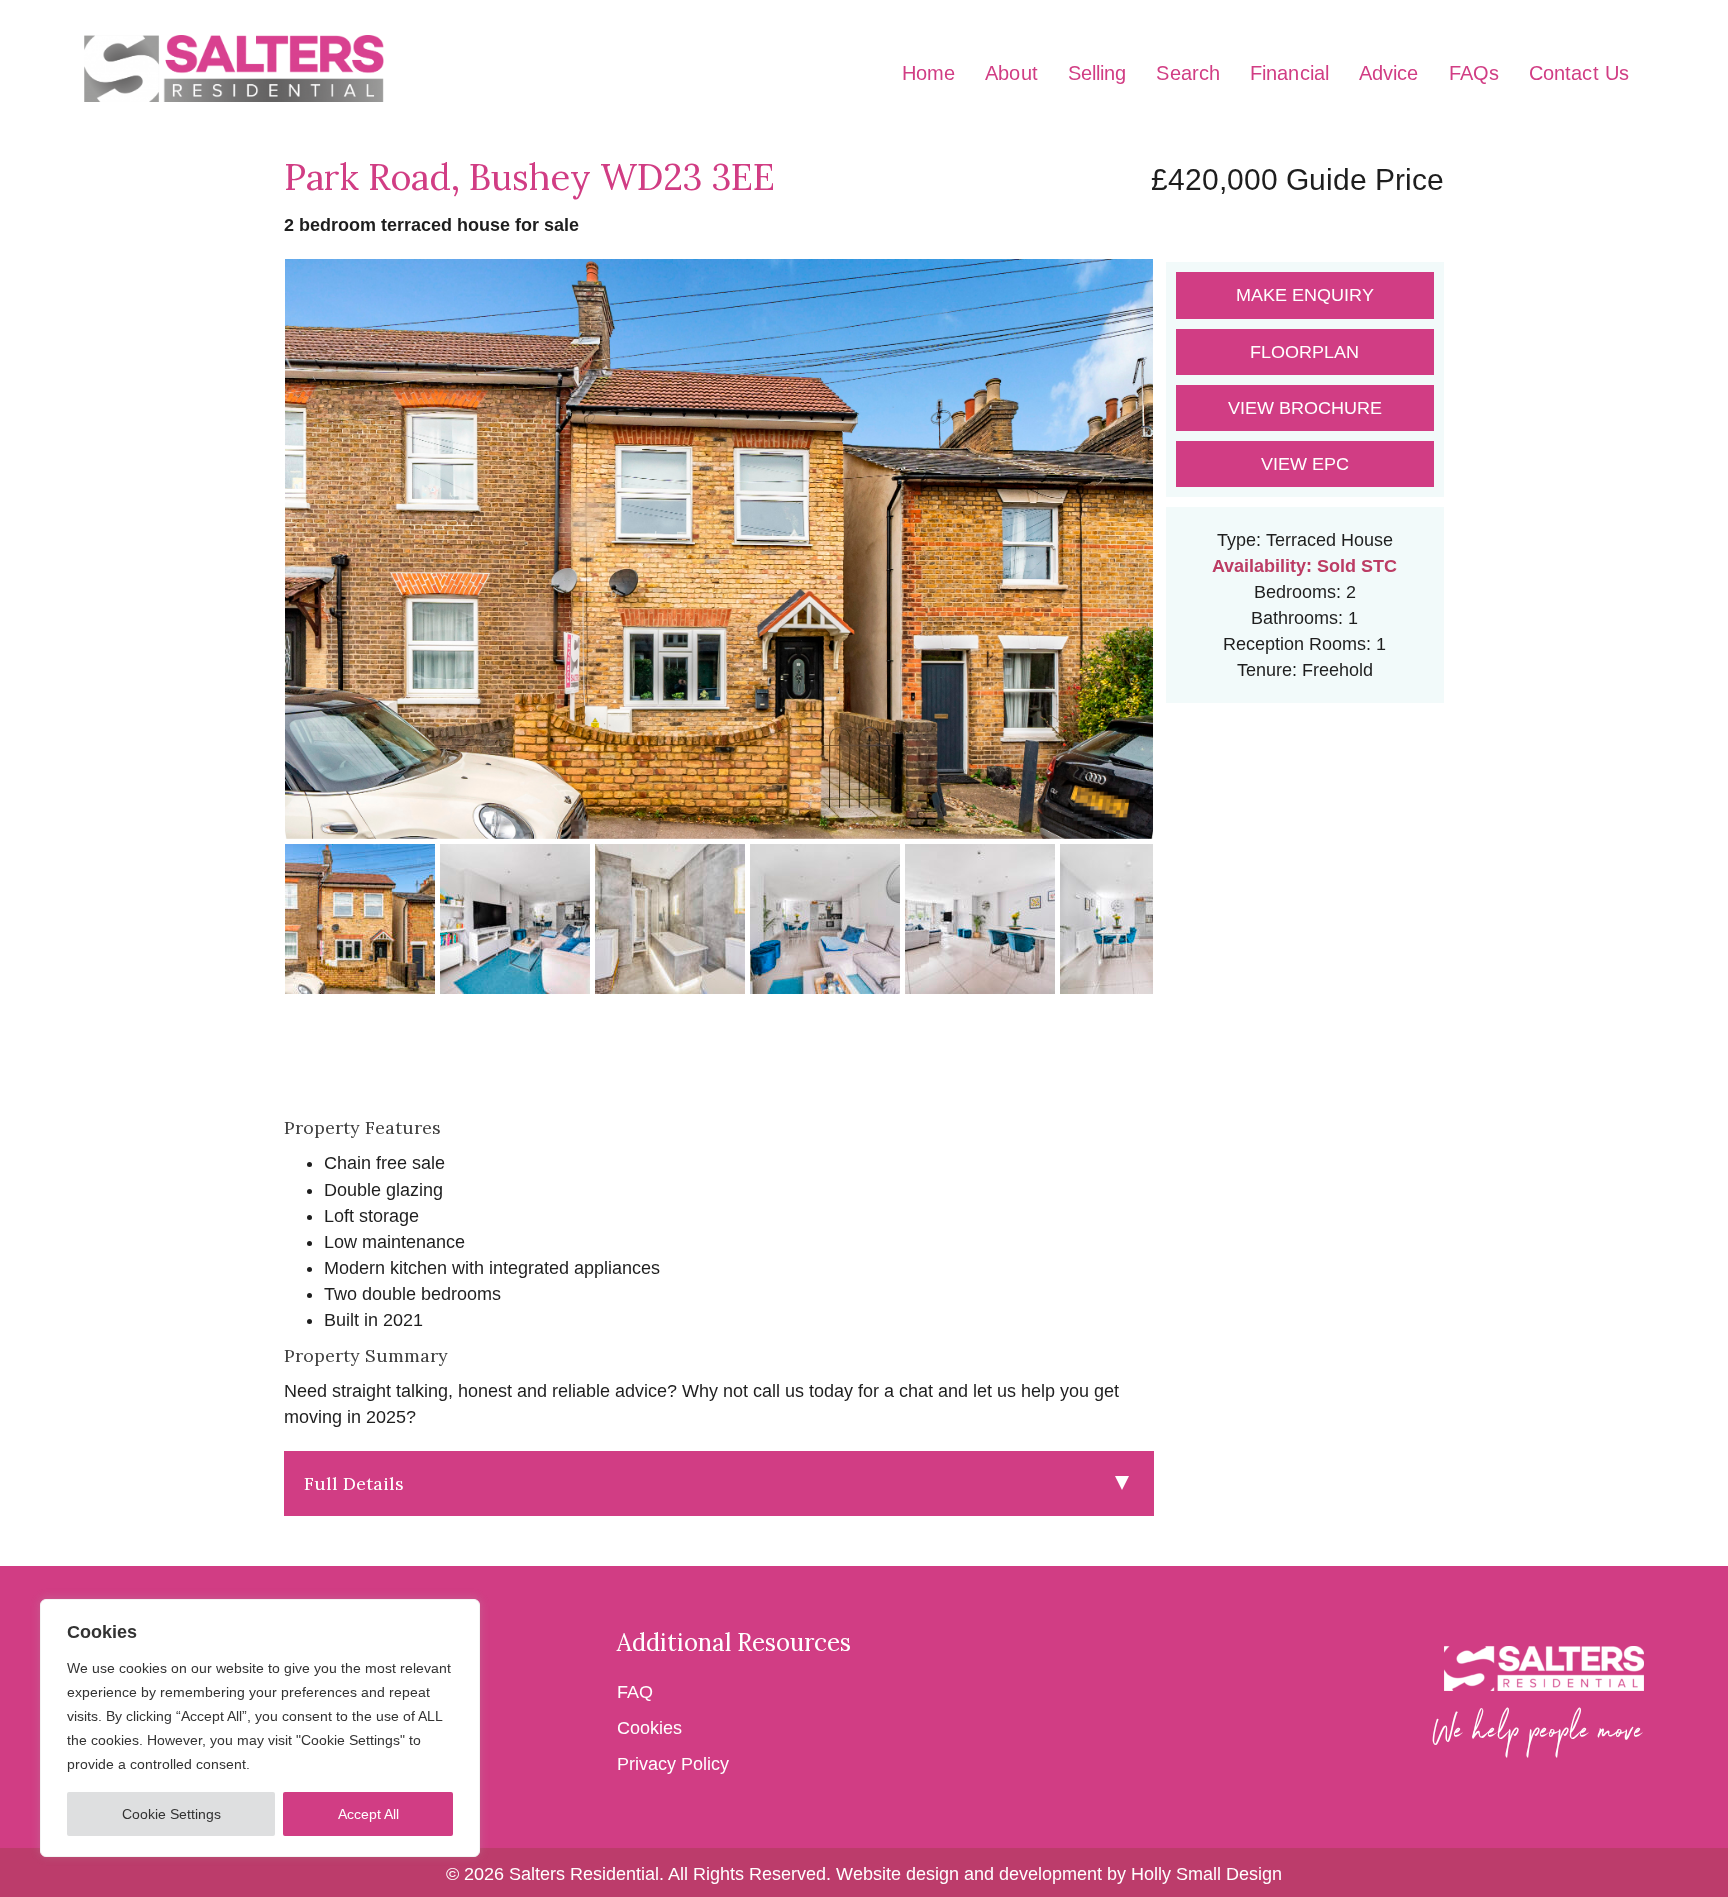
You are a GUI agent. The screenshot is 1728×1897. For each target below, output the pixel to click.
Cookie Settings (171, 1814)
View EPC (1305, 464)
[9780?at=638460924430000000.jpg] (719, 548)
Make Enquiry (1305, 295)
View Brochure (1305, 408)
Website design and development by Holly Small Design (1059, 1874)
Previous (253, 568)
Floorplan (1304, 352)
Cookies (649, 1728)
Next (1184, 568)
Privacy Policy (673, 1764)
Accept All (368, 1814)
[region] (260, 1728)
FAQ (637, 1692)
